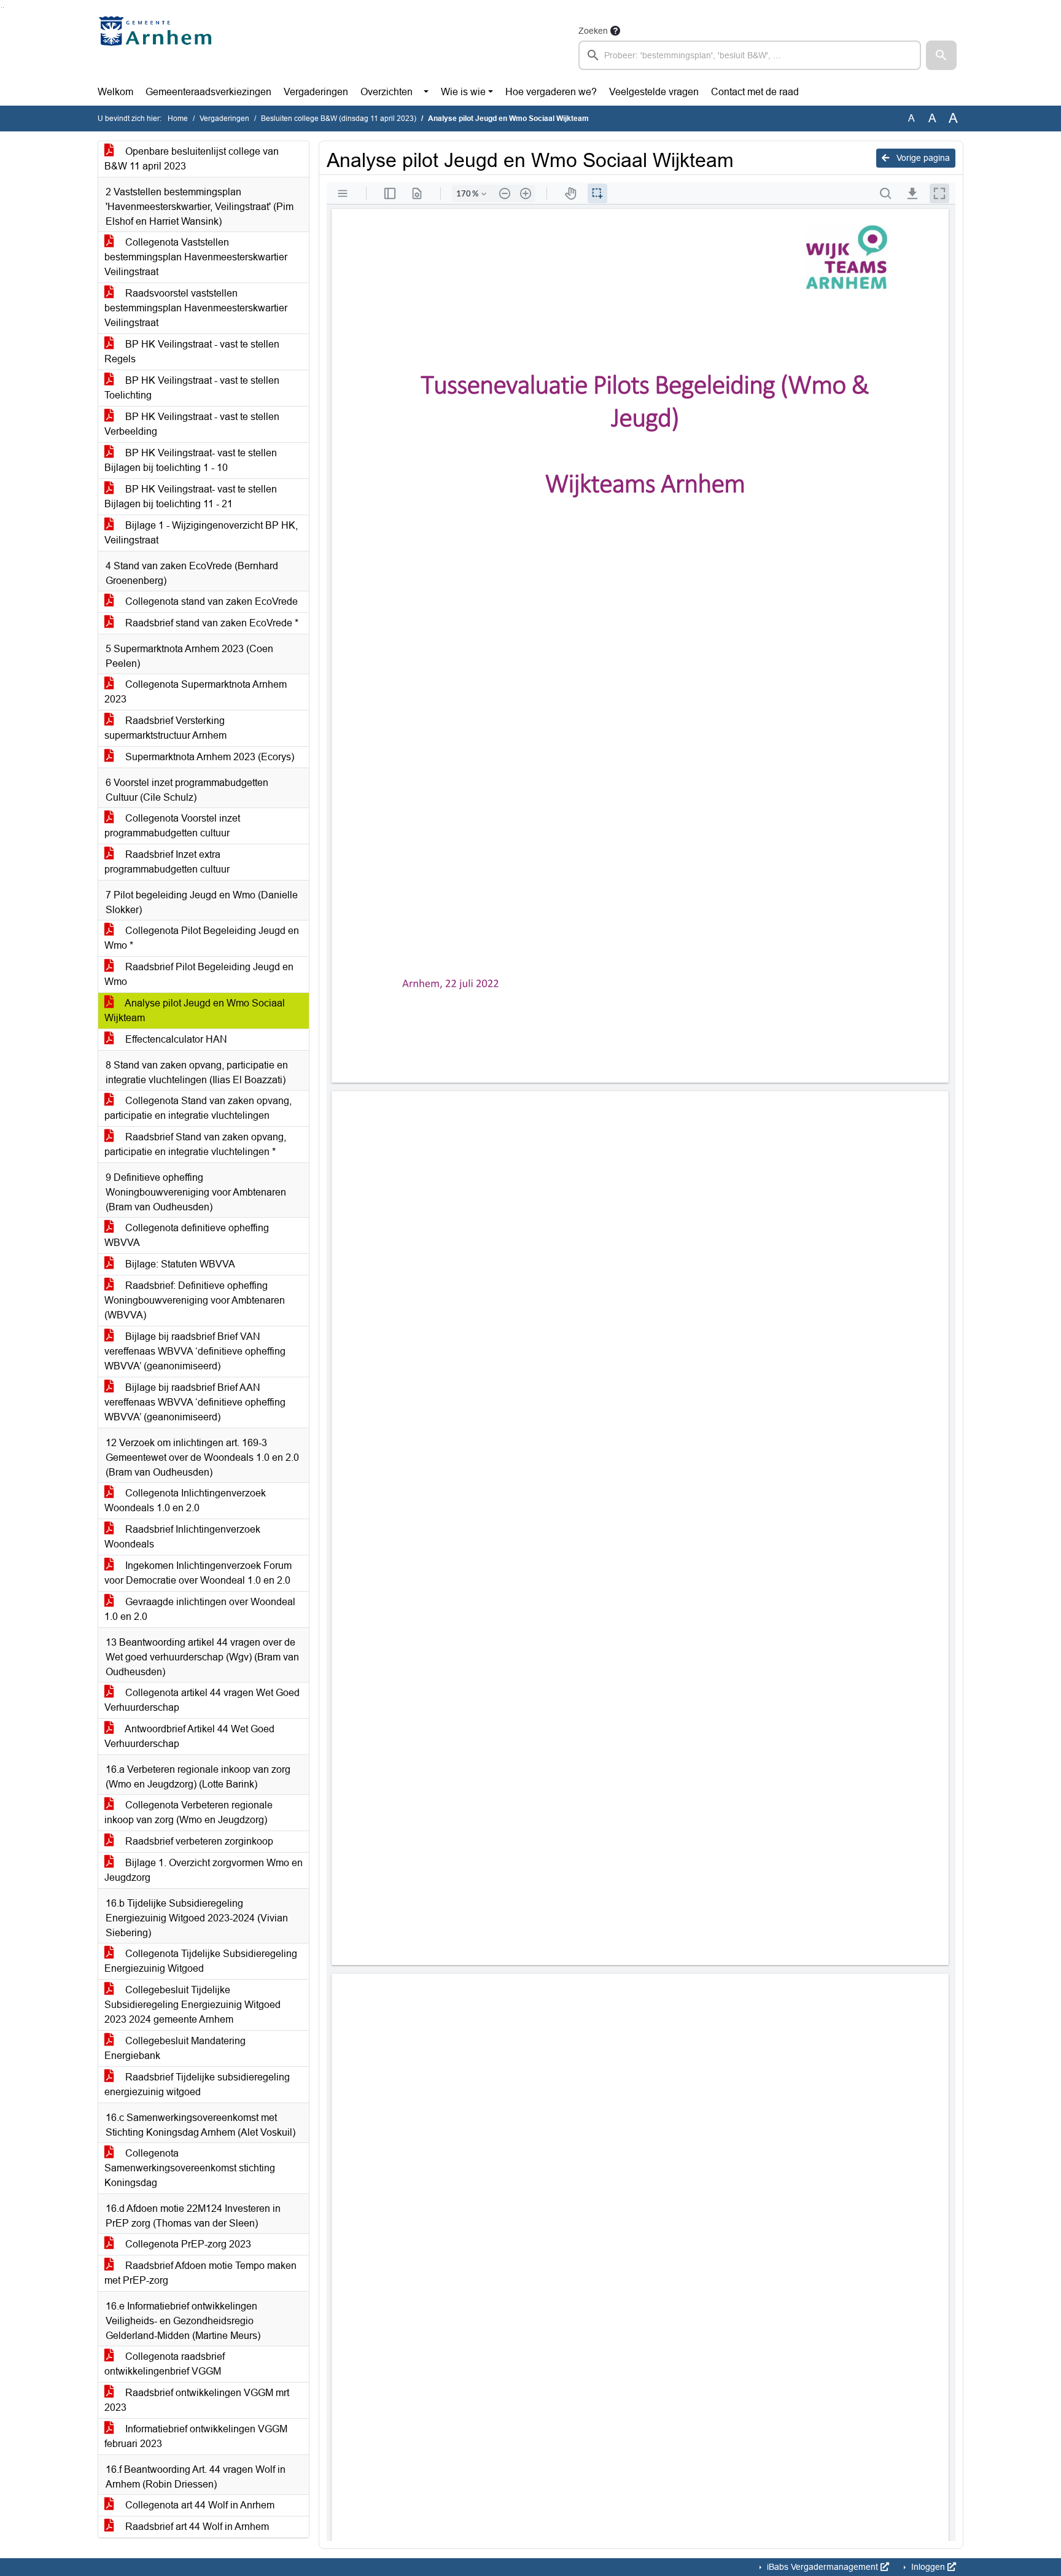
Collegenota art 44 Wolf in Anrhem (199, 2505)
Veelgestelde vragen (654, 92)
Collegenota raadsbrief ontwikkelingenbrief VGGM (165, 2364)
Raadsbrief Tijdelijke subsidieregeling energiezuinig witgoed (197, 2084)
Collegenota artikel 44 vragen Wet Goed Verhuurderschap (202, 1700)
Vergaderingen (316, 92)
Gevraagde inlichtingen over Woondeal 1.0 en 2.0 (200, 1609)
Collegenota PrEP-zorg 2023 (187, 2244)
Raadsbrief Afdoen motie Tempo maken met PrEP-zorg (200, 2273)
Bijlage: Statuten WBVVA (179, 1264)
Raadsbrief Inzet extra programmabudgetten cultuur (167, 862)
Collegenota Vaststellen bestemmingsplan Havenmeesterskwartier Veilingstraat (196, 257)
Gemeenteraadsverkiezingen (208, 92)
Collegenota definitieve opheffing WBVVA (187, 1235)
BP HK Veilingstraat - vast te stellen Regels (192, 352)
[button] (941, 55)
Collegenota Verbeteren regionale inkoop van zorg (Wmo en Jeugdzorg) (188, 1812)
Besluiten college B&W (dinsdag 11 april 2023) (339, 119)
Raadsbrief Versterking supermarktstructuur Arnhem (165, 728)
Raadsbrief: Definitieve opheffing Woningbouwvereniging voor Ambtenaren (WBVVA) (195, 1300)
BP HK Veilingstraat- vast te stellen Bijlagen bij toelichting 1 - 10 (191, 460)
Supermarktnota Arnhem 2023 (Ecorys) (208, 757)
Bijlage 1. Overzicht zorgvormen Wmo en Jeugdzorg (204, 1870)
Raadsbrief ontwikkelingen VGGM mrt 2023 (197, 2400)
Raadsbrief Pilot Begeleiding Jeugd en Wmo (199, 974)
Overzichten (387, 92)
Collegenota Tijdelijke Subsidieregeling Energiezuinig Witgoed (201, 1961)
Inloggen (928, 2567)
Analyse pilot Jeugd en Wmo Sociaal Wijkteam (195, 1010)
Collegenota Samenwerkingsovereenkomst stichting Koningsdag (190, 2168)
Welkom (115, 92)
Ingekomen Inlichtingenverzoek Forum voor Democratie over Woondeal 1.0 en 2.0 (198, 1573)
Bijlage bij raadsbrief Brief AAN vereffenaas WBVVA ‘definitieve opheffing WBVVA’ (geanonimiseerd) (195, 1402)
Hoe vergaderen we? (551, 92)
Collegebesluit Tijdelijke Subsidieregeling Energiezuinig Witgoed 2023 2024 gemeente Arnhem (192, 2005)
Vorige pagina (922, 158)
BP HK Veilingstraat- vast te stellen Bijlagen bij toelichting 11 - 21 (191, 496)
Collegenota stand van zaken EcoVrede (210, 601)
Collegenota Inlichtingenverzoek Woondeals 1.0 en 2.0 (185, 1500)
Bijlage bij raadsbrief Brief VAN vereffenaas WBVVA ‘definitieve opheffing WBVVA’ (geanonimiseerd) (195, 1351)
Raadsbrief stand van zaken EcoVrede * (211, 623)
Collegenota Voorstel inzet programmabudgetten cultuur (172, 826)
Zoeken (593, 31)
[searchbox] (750, 55)
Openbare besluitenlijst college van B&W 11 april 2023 (192, 159)
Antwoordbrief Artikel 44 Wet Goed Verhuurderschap (189, 1736)
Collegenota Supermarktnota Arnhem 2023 (196, 692)
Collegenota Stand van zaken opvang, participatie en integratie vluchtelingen (198, 1108)
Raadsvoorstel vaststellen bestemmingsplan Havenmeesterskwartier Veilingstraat (196, 308)
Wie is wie (463, 92)
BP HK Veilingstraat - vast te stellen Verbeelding (192, 424)
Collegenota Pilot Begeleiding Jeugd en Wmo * (202, 938)
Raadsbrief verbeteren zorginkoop (198, 1841)
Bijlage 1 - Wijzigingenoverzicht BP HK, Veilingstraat (201, 533)
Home (178, 119)
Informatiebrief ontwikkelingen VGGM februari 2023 (196, 2436)
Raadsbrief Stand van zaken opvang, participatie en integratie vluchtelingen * (195, 1144)
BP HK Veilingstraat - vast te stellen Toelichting (192, 388)
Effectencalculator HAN (175, 1039)
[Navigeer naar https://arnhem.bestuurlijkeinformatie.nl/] (158, 47)
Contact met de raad (755, 92)
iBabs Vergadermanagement (822, 2567)
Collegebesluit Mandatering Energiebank (175, 2048)
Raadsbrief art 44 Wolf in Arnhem (196, 2527)
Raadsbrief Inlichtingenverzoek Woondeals (182, 1537)
